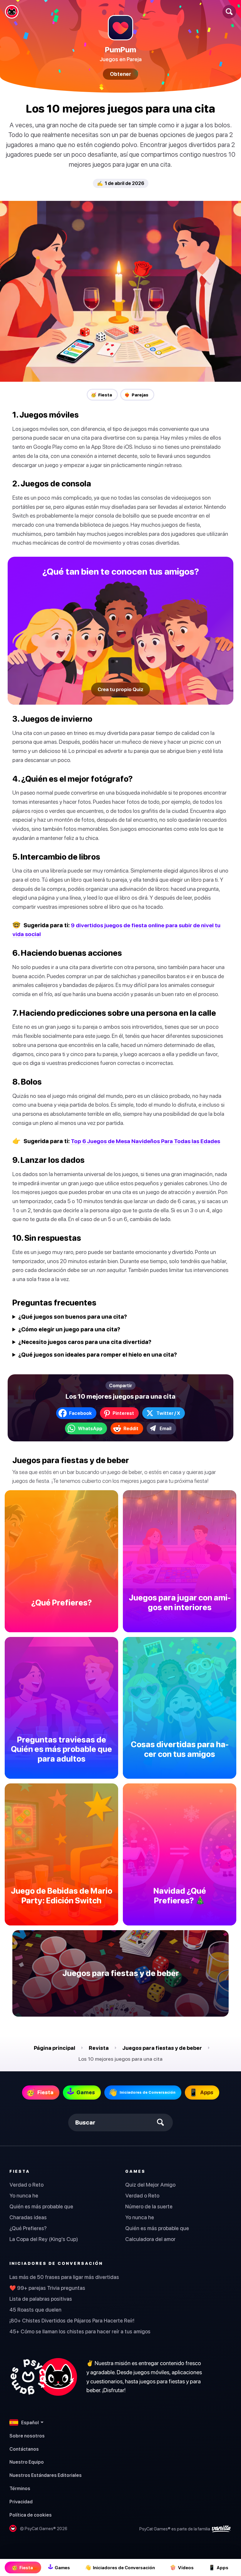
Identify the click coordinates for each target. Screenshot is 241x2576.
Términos (20, 2488)
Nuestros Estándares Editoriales (46, 2475)
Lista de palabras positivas (41, 2299)
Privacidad (21, 2502)
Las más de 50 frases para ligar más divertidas (64, 2277)
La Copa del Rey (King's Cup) (44, 2239)
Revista (99, 2048)
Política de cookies (31, 2515)
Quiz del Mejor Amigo (150, 2185)
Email (165, 1428)
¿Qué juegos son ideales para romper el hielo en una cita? (98, 1354)
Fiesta (20, 2171)
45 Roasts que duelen (35, 2310)
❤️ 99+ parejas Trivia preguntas (47, 2288)
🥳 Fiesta (101, 395)
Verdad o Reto (26, 2185)
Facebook (80, 1413)
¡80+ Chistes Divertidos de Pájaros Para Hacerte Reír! (72, 2321)
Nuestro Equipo (27, 2462)
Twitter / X (168, 1413)
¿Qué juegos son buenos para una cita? (73, 1317)
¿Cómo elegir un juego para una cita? (69, 1329)
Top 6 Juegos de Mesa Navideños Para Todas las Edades (145, 1141)
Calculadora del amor (150, 2239)
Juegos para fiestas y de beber (162, 2048)
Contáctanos (24, 2449)
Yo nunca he (24, 2196)
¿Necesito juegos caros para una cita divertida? (85, 1342)
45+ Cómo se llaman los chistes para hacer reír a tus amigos (80, 2331)
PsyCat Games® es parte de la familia (175, 2529)
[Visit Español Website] (43, 2377)
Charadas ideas (28, 2217)
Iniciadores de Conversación (56, 2263)
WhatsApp (90, 1428)
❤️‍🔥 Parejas (136, 395)
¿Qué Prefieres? (28, 2228)
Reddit (131, 1428)
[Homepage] (12, 12)
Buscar (85, 2122)
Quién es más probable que (41, 2206)
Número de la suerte (149, 2206)
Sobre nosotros (27, 2436)
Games (135, 2171)
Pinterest (123, 1413)
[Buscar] (229, 12)
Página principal (55, 2048)
